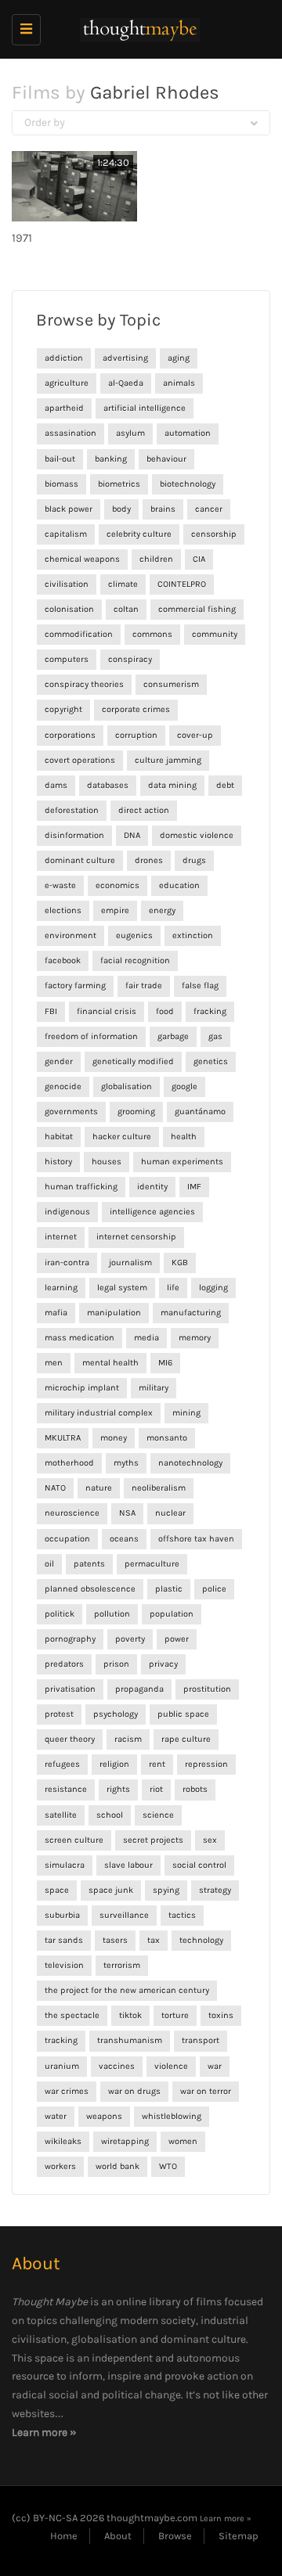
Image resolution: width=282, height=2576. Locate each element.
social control (199, 1865)
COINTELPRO (182, 584)
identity (152, 1187)
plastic (169, 1589)
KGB (180, 1263)
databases (108, 785)
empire (115, 910)
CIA (199, 559)
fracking (210, 1011)
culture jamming (168, 760)
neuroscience (72, 1513)
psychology (116, 1714)
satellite (61, 1815)
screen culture (74, 1840)
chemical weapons (82, 559)
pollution (112, 1614)
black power (69, 509)
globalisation (127, 1087)
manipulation (114, 1313)
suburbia (62, 1915)
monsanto (167, 1438)
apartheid (64, 408)
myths (126, 1463)
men (54, 1363)
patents (89, 1564)
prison (116, 1664)
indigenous (67, 1212)
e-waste (60, 885)
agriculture (67, 383)
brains (163, 509)
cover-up (195, 735)
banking (111, 459)
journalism (130, 1263)
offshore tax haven (196, 1539)
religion (114, 1764)
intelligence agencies (152, 1212)
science (158, 1815)
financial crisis (107, 1011)
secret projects (153, 1840)
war (215, 2066)
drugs (194, 860)
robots (195, 1789)
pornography (70, 1639)
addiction (64, 358)
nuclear (170, 1513)
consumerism (171, 684)
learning (61, 1288)
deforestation (72, 810)
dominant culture (80, 860)
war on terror (206, 2091)
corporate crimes (136, 709)
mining (186, 1413)
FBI (51, 1011)
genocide (63, 1087)
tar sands (64, 1940)
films (209, 2302)
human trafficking (81, 1187)
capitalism (66, 534)
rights (118, 1789)
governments (71, 1112)
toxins (221, 2015)
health (184, 1137)
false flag (200, 986)
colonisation (69, 609)
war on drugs (134, 2091)
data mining (172, 785)
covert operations (80, 760)
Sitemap (239, 2536)
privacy (163, 1664)
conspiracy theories (84, 684)
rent (157, 1764)
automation (188, 433)
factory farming (75, 986)
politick (60, 1614)
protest (59, 1714)
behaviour (166, 459)
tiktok (130, 2015)
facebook (63, 961)
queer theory (70, 1739)
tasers (115, 1940)
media (146, 1338)
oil (49, 1564)
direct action (144, 810)
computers (67, 659)
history (58, 1162)
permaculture (152, 1564)
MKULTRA (63, 1438)
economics (117, 885)
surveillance (124, 1915)
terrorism (122, 1965)
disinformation (74, 835)
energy (162, 910)
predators (64, 1664)
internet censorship (136, 1237)
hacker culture (122, 1137)
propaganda (139, 1689)
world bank (117, 2166)
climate (123, 584)
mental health (110, 1363)
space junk (111, 1890)
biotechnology (188, 484)
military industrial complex (99, 1413)
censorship (214, 534)
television (64, 1965)
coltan (126, 609)
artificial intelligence (145, 408)
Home (64, 2536)
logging (213, 1288)
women (183, 2141)
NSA (127, 1513)
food (165, 1011)
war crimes (67, 2091)
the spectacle (72, 2015)
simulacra (65, 1865)
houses (107, 1162)
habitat (59, 1137)
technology (201, 1940)
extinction (193, 935)
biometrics (119, 484)
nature (99, 1488)
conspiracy (130, 659)
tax (154, 1940)
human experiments (182, 1162)
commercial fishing (197, 609)
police (214, 1589)
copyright (63, 709)
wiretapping (125, 2141)
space (57, 1890)
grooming (136, 1112)
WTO (168, 2166)
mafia (56, 1313)
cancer (209, 509)
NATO (55, 1488)
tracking (61, 2040)
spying (166, 1890)
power (177, 1639)
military (154, 1388)
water (56, 2116)
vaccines (117, 2066)
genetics (211, 1061)
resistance (66, 1789)
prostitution (207, 1689)
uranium (62, 2066)
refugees (62, 1764)
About (118, 2536)
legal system (122, 1288)
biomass (61, 484)
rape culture (186, 1739)
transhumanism (130, 2040)
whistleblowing (172, 2116)
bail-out (60, 459)
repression (206, 1764)
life (173, 1288)
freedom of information (91, 1036)
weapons (104, 2116)
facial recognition (135, 961)
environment (70, 935)
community (215, 634)
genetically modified (133, 1061)
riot (156, 1789)
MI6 (165, 1363)
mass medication (80, 1338)
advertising (125, 358)
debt (225, 785)
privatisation (70, 1689)
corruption (136, 735)
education (179, 885)
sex (210, 1840)
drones (149, 860)
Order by (45, 122)
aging (179, 358)
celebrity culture (139, 534)
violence (171, 2066)
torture (175, 2015)
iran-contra (67, 1263)
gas (215, 1036)
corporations (70, 735)
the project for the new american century (127, 1990)
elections (63, 910)
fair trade (144, 986)
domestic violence (197, 835)
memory (195, 1338)
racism (128, 1739)
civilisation (67, 584)
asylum (130, 433)
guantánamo (200, 1112)
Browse (175, 2536)
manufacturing (191, 1313)
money (114, 1438)
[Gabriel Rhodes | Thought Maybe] (137, 29)
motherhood (69, 1463)
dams (56, 785)
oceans (124, 1539)
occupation (67, 1539)
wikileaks (63, 2141)
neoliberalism (159, 1488)
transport (201, 2040)
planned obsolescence (90, 1589)
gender (59, 1061)
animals (179, 383)
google (184, 1087)
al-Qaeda (126, 383)
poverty (130, 1639)
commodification (79, 634)
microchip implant (82, 1388)
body (121, 509)
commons (152, 634)
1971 (22, 238)
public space (183, 1714)
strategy (215, 1890)
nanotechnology (190, 1463)
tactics (182, 1915)
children (156, 559)
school (110, 1815)
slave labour (128, 1865)
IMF (194, 1187)
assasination (70, 433)
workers (60, 2166)
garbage (173, 1036)
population (172, 1614)
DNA (132, 835)
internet (61, 1237)
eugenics (134, 935)
